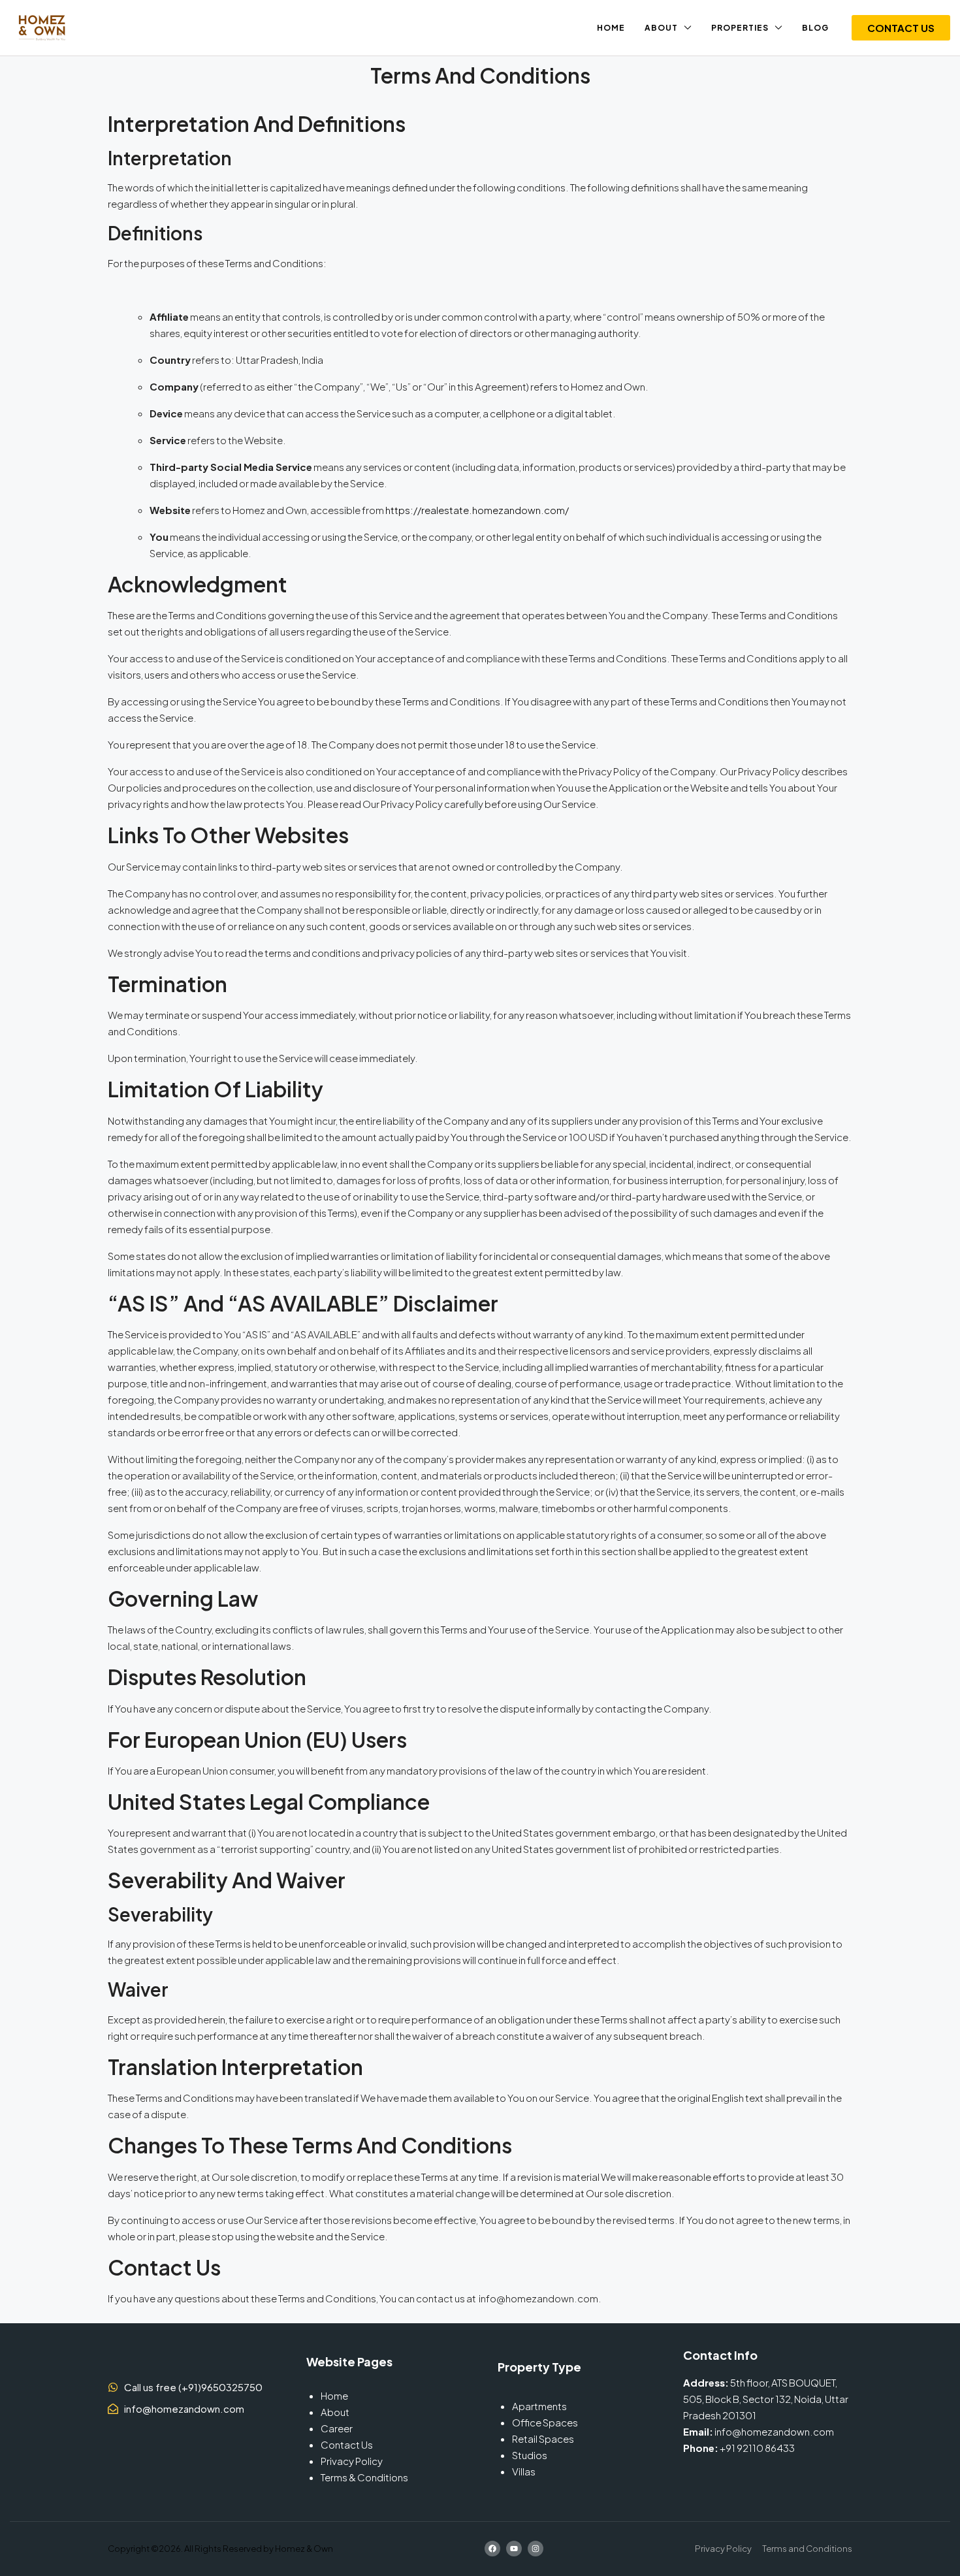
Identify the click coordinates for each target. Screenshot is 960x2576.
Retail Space (540, 2439)
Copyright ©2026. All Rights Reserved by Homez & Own (220, 2549)
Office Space (542, 2422)
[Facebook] (492, 2549)
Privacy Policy (352, 2461)
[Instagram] (536, 2549)
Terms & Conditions (364, 2477)
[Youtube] (514, 2549)
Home (611, 28)
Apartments (539, 2406)
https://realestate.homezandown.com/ (477, 510)
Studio (527, 2455)
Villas (524, 2471)
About (661, 28)
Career (337, 2428)
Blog (815, 28)
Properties (740, 28)
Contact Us (347, 2444)
